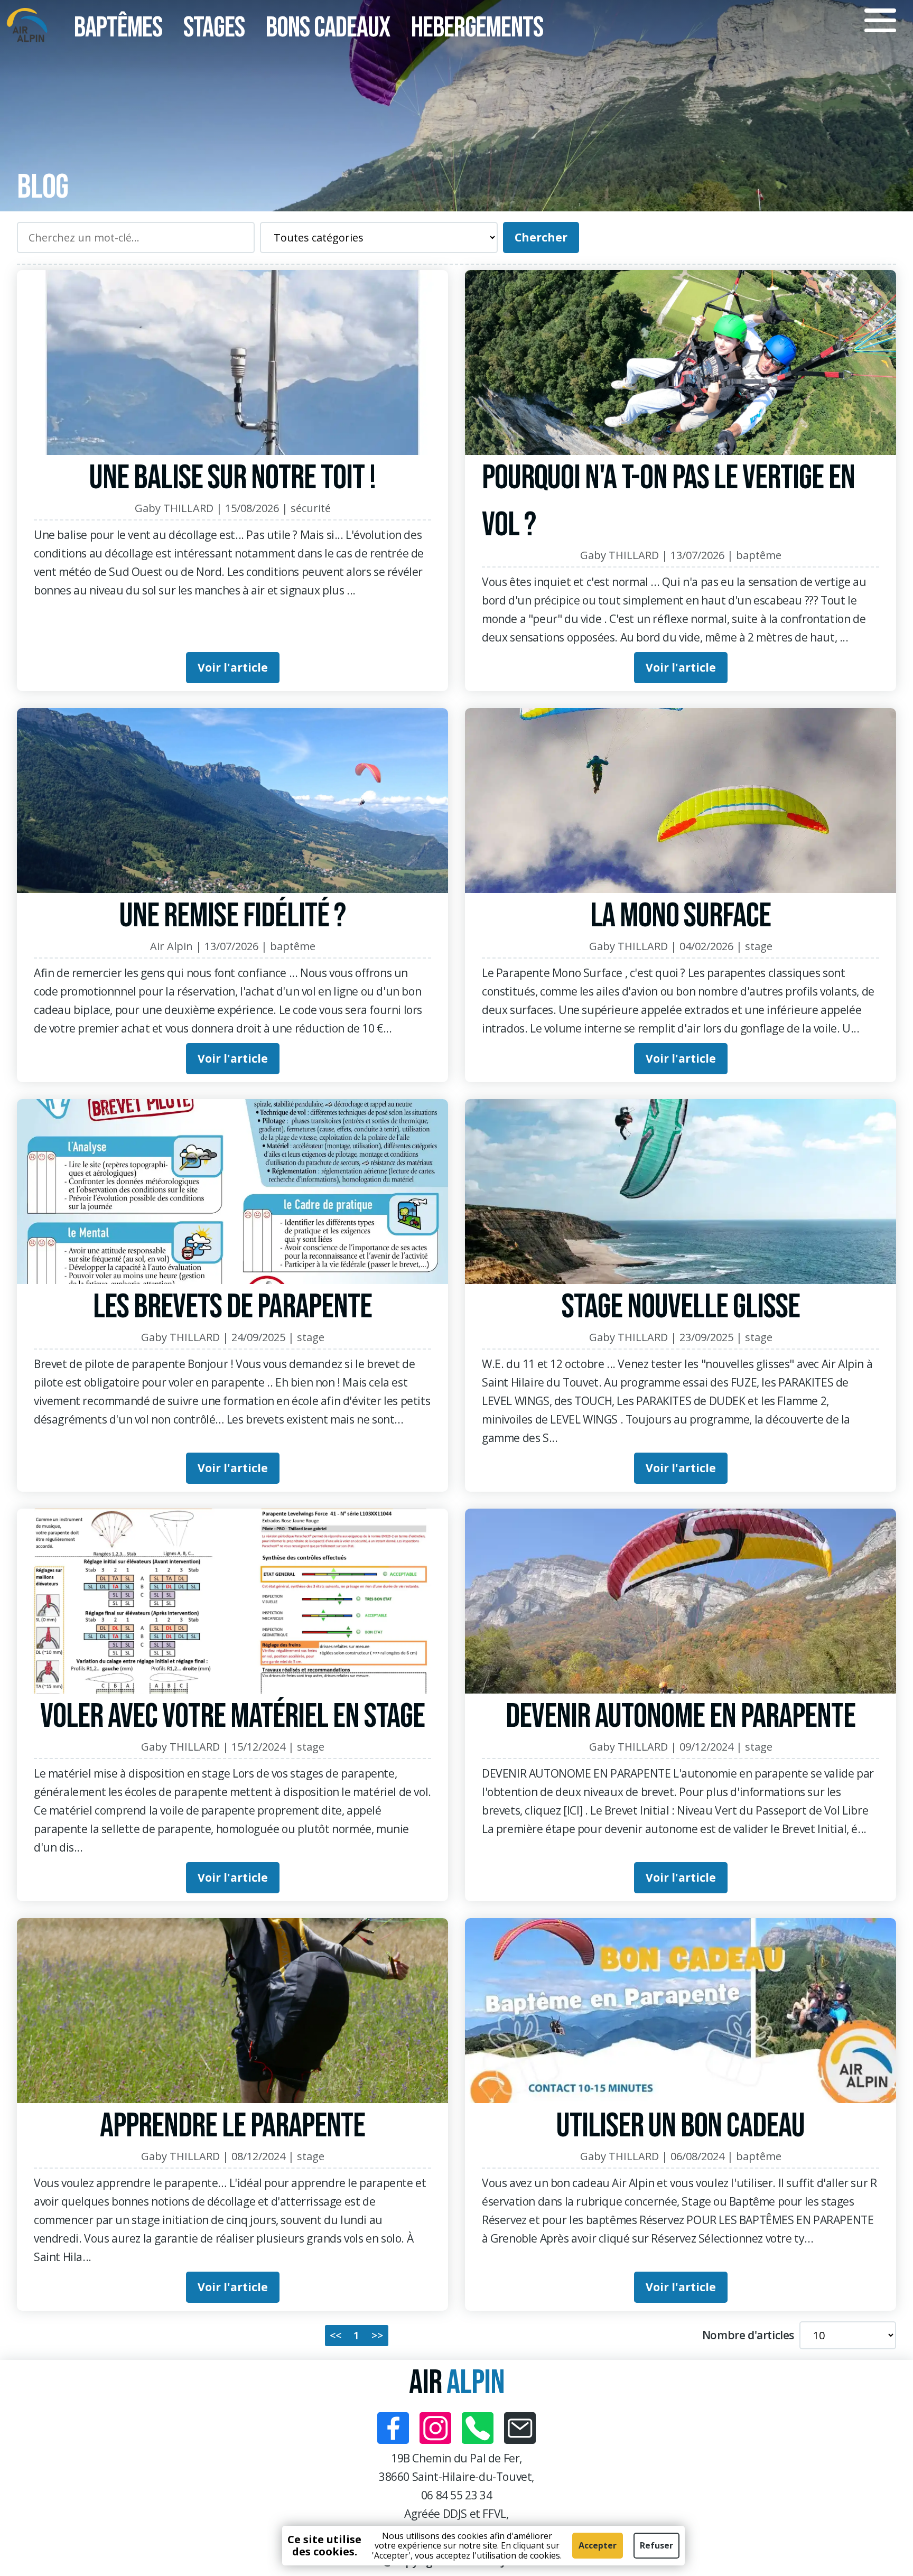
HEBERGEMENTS (477, 28)
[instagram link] (435, 2428)
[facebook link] (393, 2428)
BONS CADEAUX (328, 28)
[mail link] (520, 2428)
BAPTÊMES (118, 28)
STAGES (214, 28)
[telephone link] (478, 2428)
